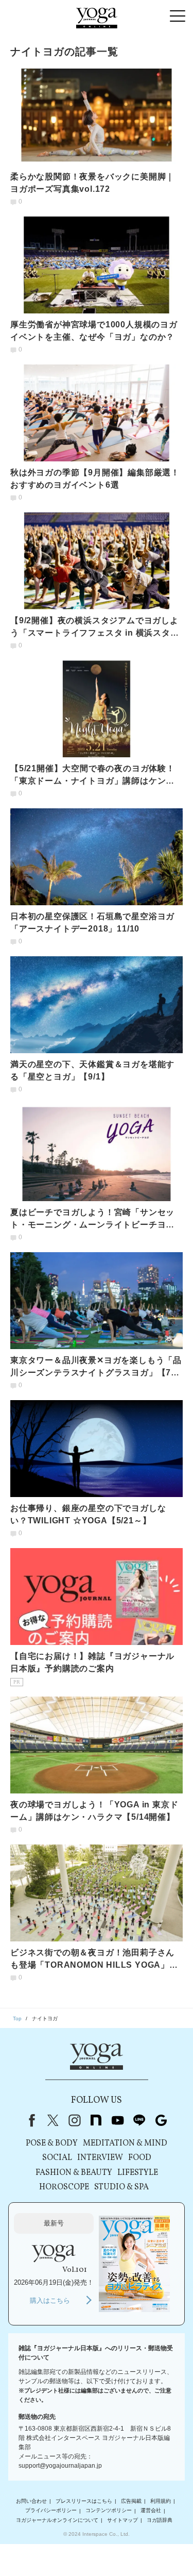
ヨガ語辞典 (160, 2520)
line (139, 2120)
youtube (118, 2120)
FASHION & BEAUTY (74, 2173)
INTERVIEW (100, 2158)
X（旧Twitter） (53, 2120)
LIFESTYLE (138, 2173)
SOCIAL (57, 2158)
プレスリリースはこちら (84, 2501)
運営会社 (151, 2511)
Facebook (30, 2120)
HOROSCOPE (64, 2187)
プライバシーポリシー (51, 2511)
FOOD (140, 2158)
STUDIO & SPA (121, 2187)
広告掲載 (131, 2501)
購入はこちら (50, 2300)
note (96, 2120)
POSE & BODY (52, 2143)
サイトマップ (122, 2520)
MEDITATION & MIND (125, 2143)
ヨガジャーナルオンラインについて (57, 2520)
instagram (75, 2120)
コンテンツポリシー (109, 2511)
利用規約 (161, 2501)
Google (161, 2120)
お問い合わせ (31, 2501)
